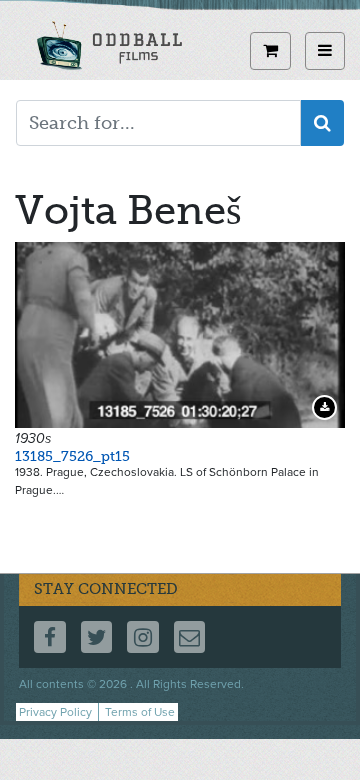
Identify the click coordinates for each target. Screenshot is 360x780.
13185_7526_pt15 (72, 456)
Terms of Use (140, 712)
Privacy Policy (55, 712)
